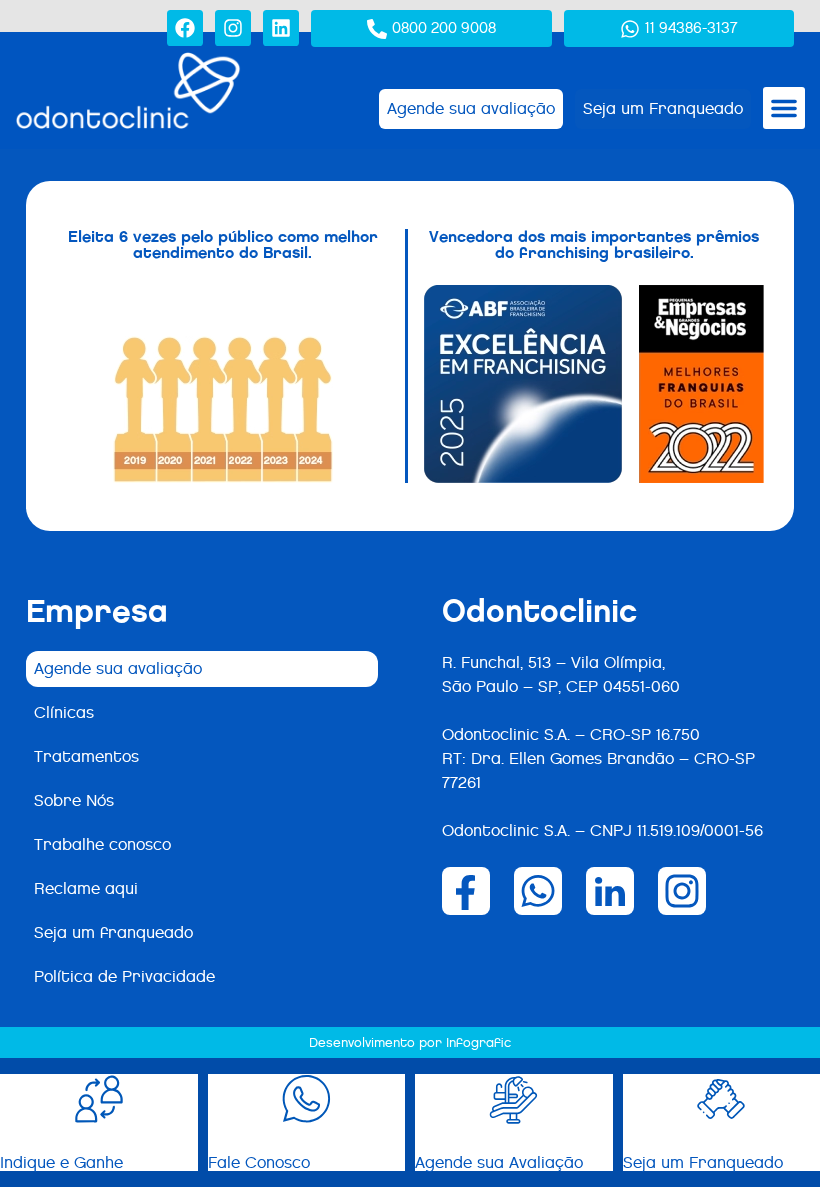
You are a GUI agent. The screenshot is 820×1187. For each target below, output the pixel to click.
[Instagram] (233, 28)
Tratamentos (86, 756)
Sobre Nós (74, 800)
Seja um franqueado (113, 932)
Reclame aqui (86, 888)
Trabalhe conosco (102, 844)
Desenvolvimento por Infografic (410, 1042)
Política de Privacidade (124, 976)
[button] (784, 108)
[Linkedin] (281, 28)
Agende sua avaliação (118, 668)
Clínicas (64, 712)
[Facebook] (185, 28)
